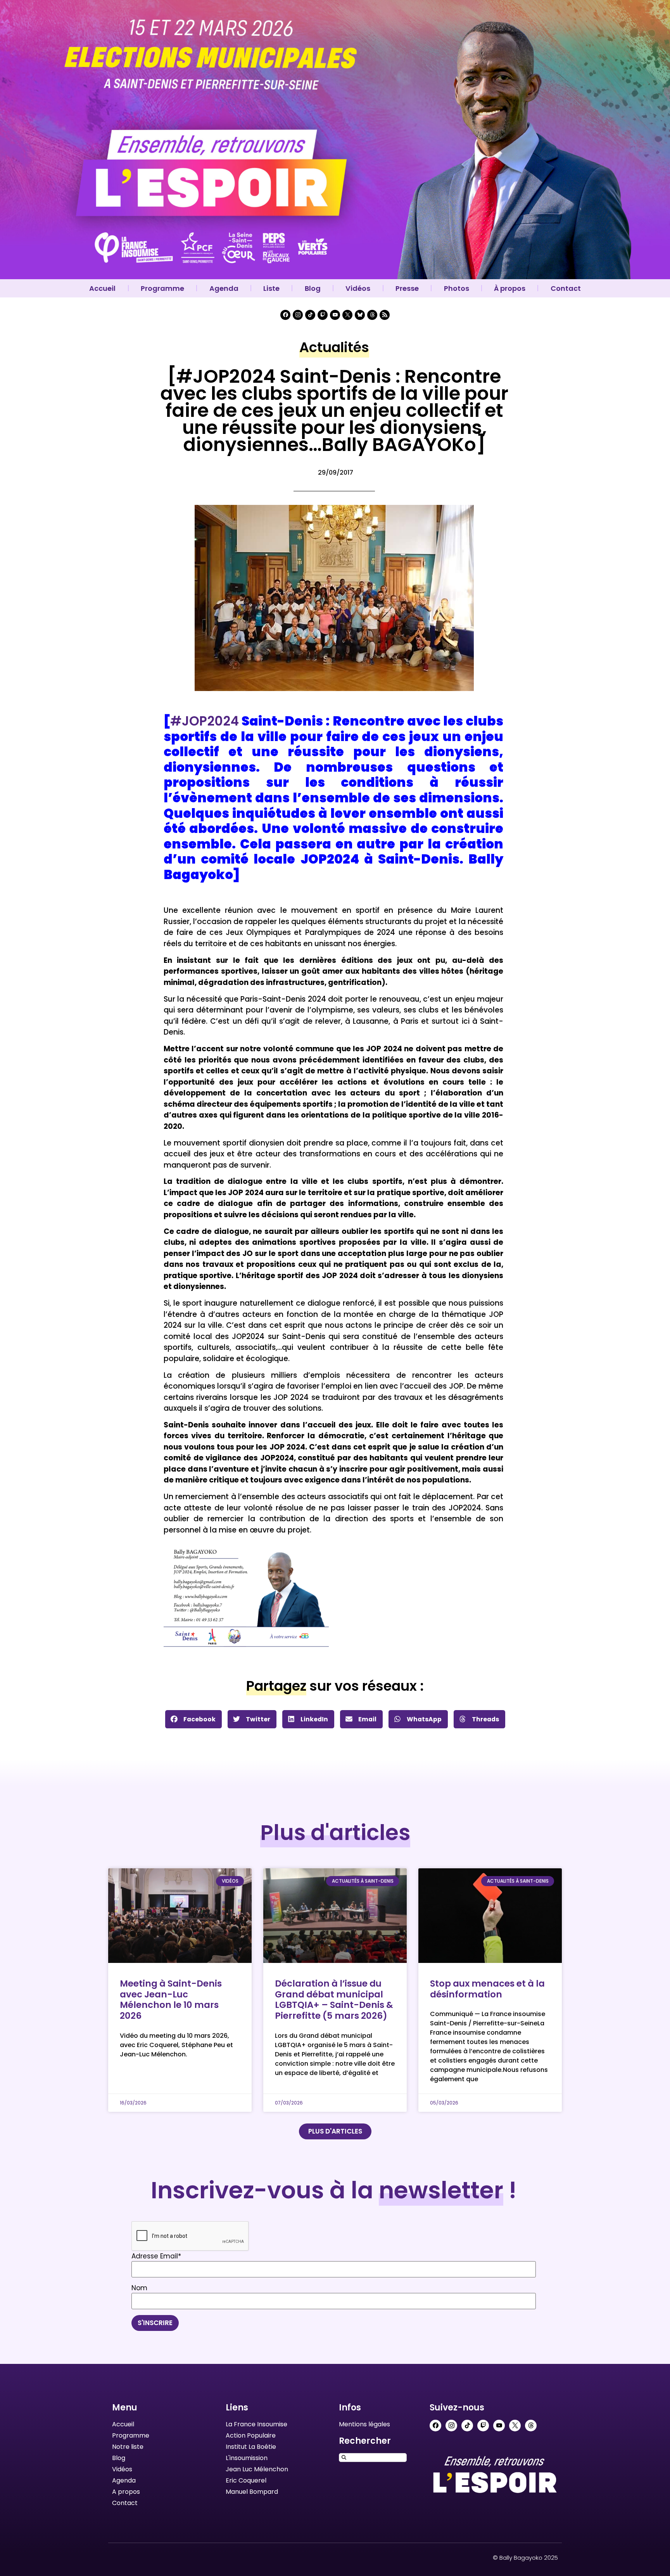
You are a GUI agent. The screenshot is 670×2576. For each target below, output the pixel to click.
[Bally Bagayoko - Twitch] (323, 315)
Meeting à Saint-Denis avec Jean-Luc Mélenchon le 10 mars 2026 (171, 2000)
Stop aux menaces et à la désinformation (487, 1989)
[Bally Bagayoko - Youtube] (335, 315)
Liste (271, 288)
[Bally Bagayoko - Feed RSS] (385, 315)
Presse (407, 288)
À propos (510, 288)
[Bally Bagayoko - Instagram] (298, 315)
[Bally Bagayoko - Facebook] (285, 315)
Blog (313, 288)
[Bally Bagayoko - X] (347, 315)
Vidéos (358, 288)
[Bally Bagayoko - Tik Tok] (310, 315)
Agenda (224, 288)
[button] (193, 1719)
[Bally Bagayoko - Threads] (372, 315)
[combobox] (373, 2458)
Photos (457, 288)
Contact (566, 288)
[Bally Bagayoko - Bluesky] (360, 315)
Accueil (102, 288)
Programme (162, 288)
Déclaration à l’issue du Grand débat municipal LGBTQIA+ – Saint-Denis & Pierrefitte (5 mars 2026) (334, 2000)
